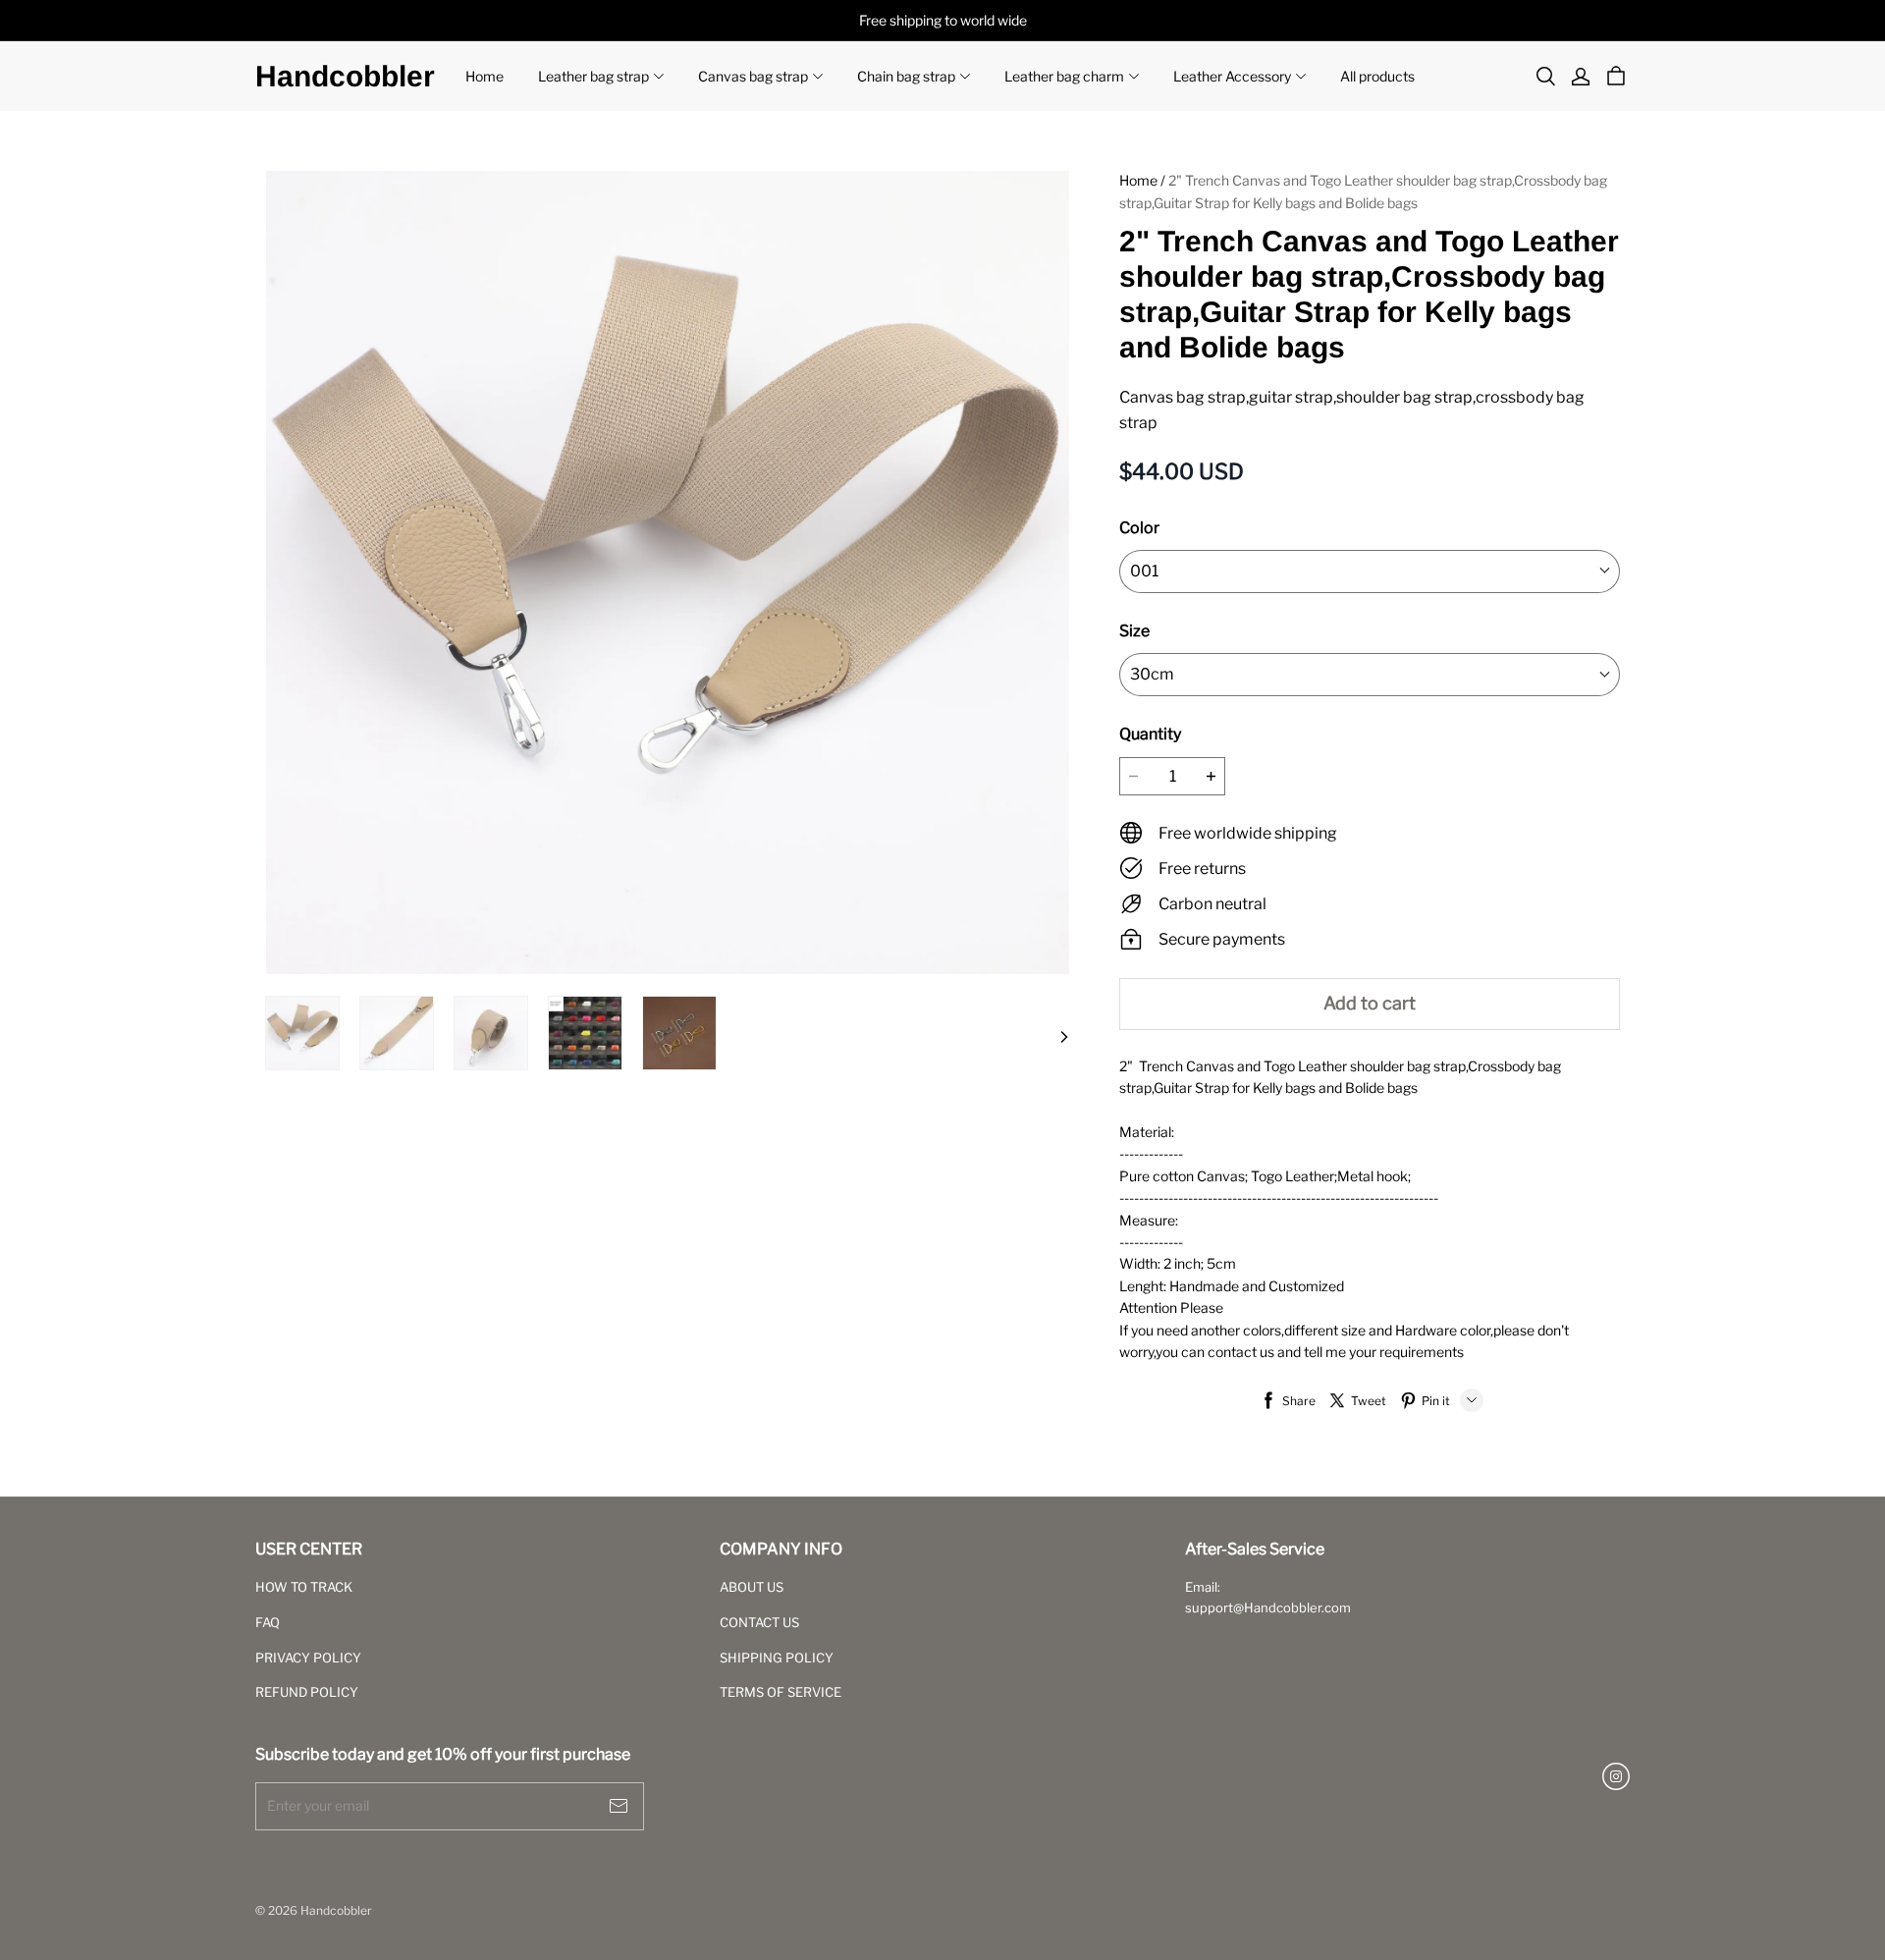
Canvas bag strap (753, 76)
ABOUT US (752, 1587)
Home (485, 76)
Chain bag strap (906, 76)
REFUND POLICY (307, 1692)
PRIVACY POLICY (308, 1658)
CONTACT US (759, 1622)
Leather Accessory (1232, 76)
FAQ (268, 1622)
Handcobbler (345, 76)
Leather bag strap (593, 76)
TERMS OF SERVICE (781, 1692)
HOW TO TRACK (304, 1587)
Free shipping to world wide (943, 20)
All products (1377, 76)
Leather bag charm (1064, 76)
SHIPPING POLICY (777, 1658)
